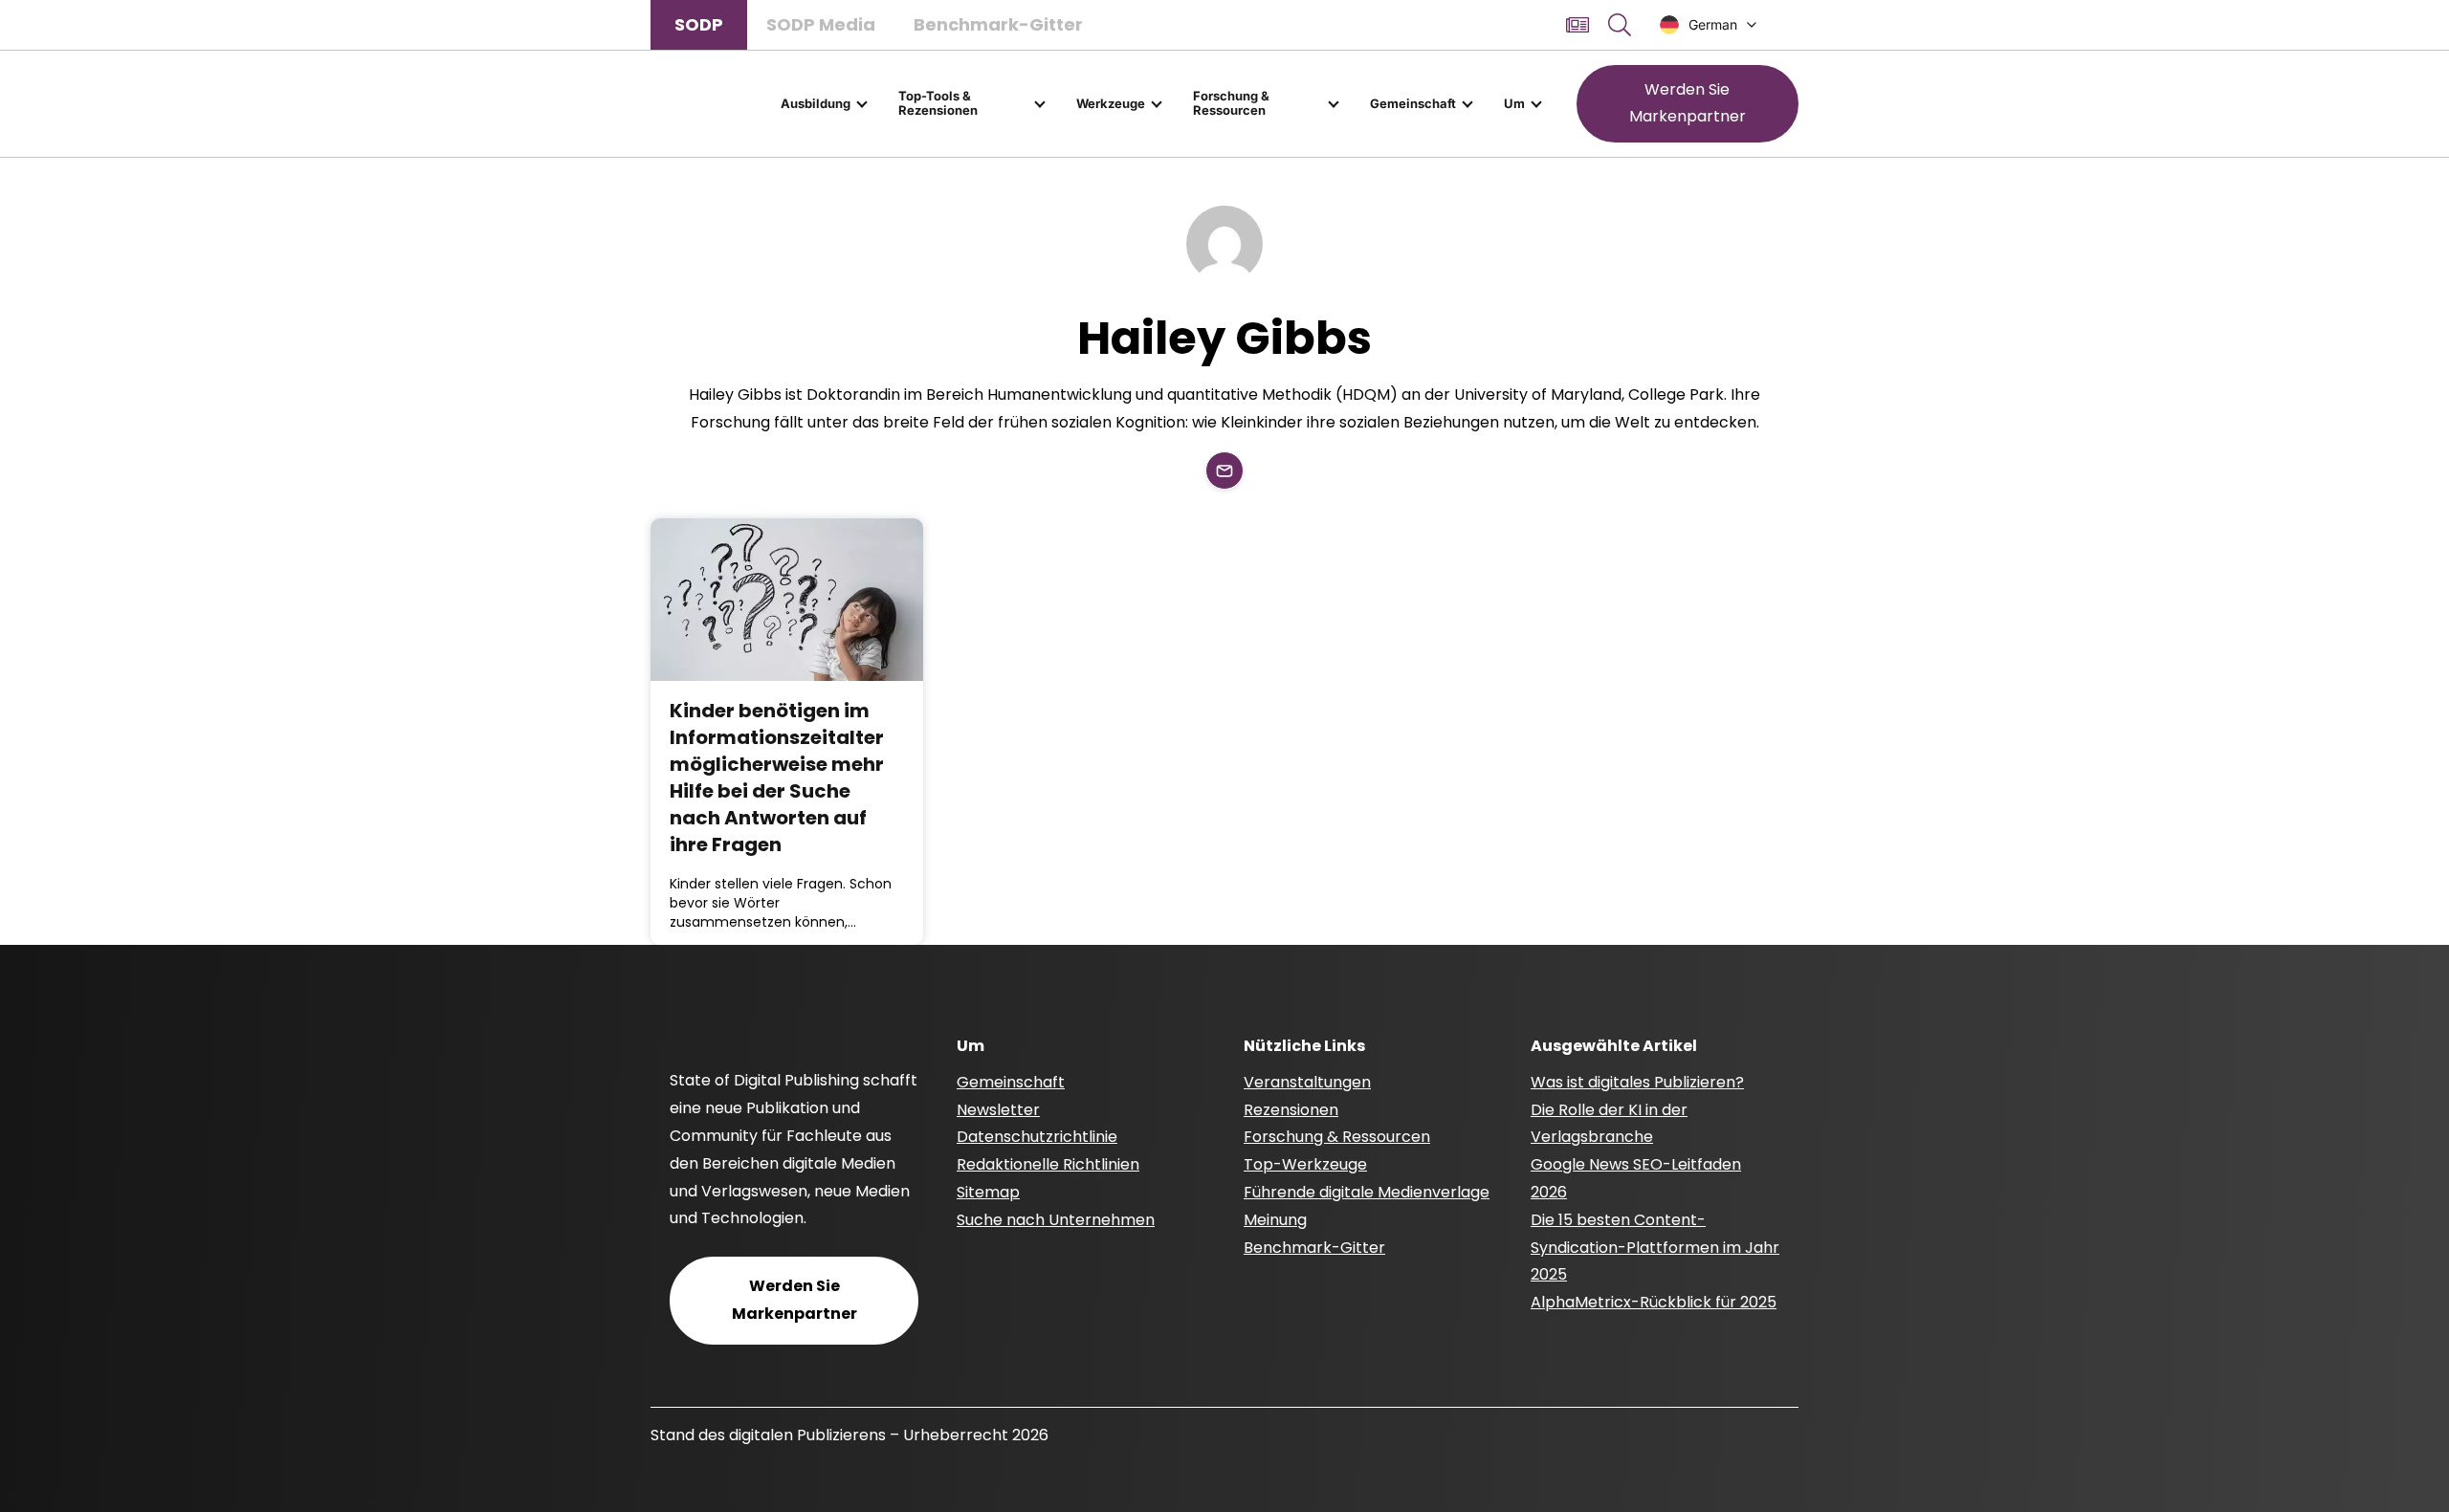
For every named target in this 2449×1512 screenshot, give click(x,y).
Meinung (1275, 1220)
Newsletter (998, 1110)
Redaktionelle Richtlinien (1048, 1164)
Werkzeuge (1111, 103)
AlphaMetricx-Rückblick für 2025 (1654, 1302)
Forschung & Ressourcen (1231, 103)
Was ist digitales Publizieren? (1637, 1082)
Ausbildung (816, 103)
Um (1514, 103)
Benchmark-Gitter (998, 24)
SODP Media (821, 24)
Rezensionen (1291, 1110)
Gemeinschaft (1413, 103)
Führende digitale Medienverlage (1367, 1192)
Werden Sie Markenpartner (1688, 103)
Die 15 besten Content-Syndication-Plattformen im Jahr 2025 (1655, 1248)
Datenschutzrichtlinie (1037, 1137)
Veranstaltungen (1307, 1082)
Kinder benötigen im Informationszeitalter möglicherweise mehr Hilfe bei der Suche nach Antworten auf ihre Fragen (777, 778)
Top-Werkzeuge (1305, 1164)
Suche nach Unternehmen (1056, 1220)
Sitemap (988, 1192)
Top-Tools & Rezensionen (938, 103)
